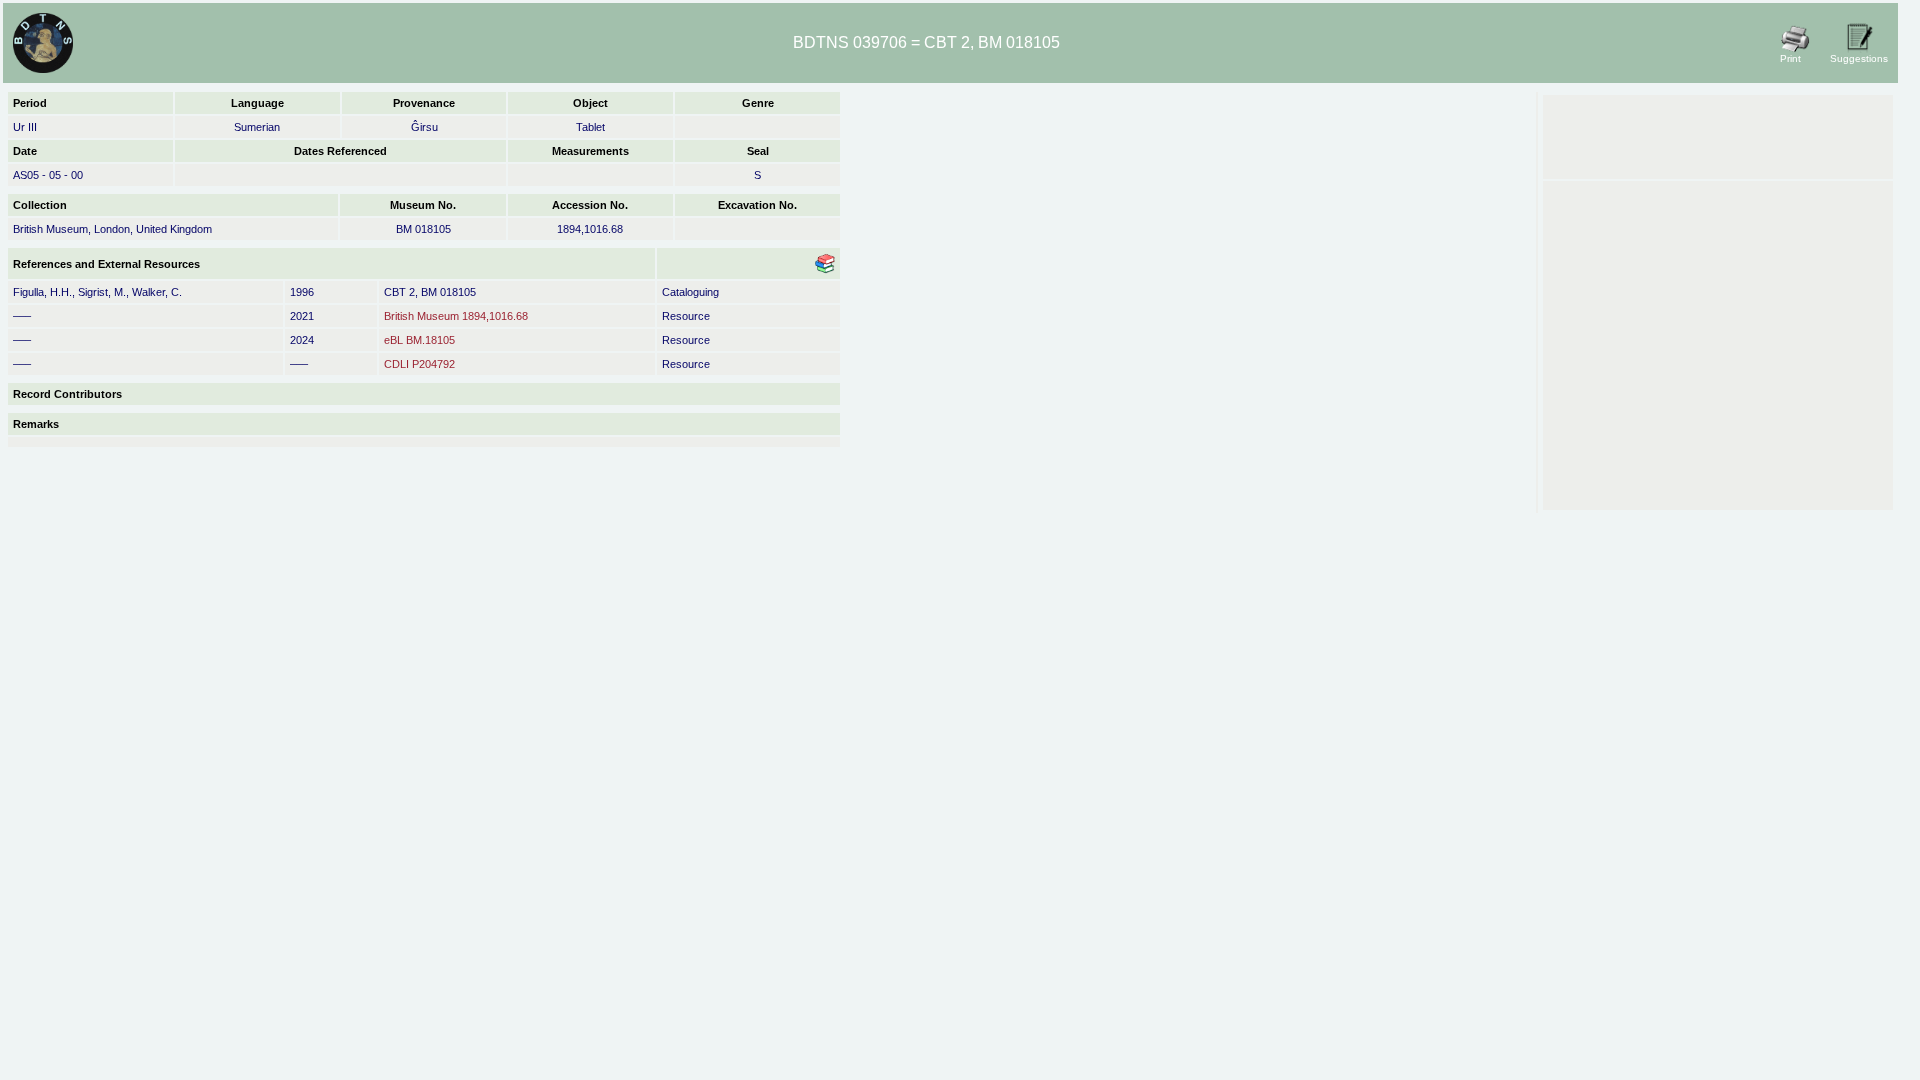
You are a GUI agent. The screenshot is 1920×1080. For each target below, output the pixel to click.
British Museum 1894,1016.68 (456, 316)
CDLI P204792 (419, 364)
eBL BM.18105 (419, 340)
